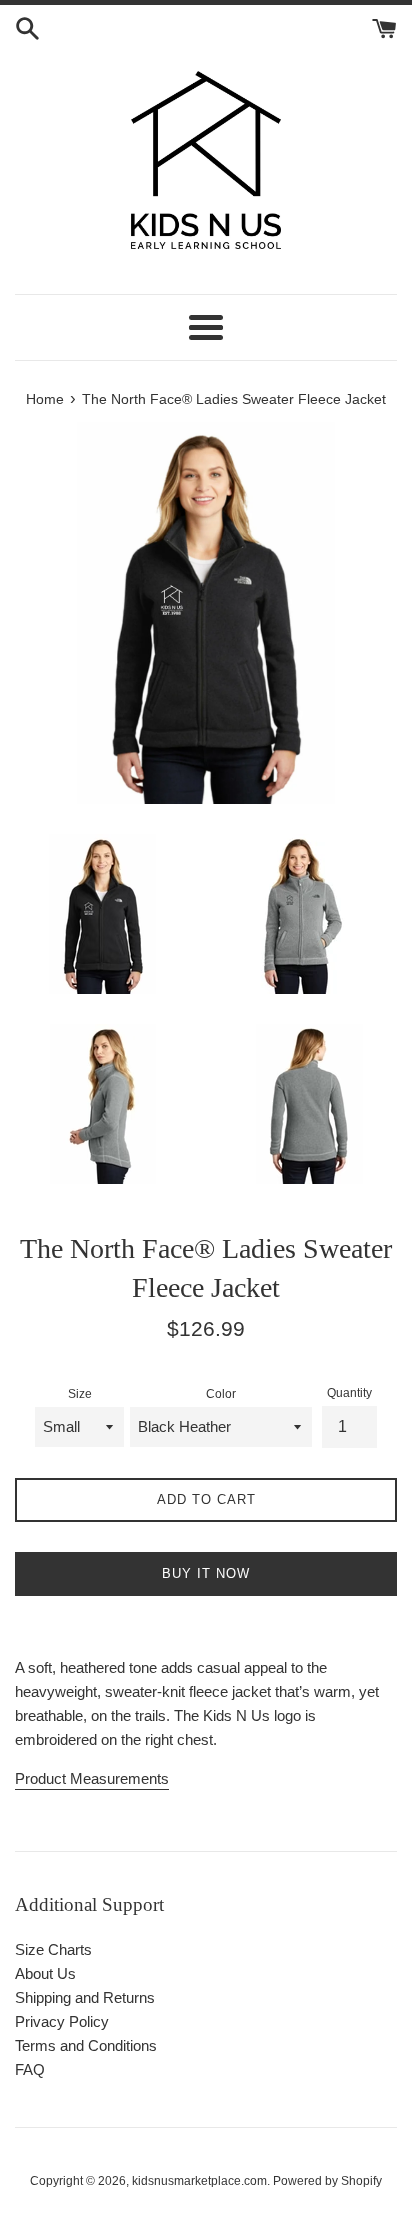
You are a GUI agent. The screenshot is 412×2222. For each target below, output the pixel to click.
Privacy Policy (62, 2021)
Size (80, 1394)
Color (221, 1394)
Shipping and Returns (85, 1997)
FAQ (30, 2069)
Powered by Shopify (327, 2181)
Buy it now (206, 1573)
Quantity (349, 1393)
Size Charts (53, 1949)
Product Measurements (92, 1778)
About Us (45, 1973)
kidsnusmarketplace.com (199, 2181)
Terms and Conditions (86, 2045)
